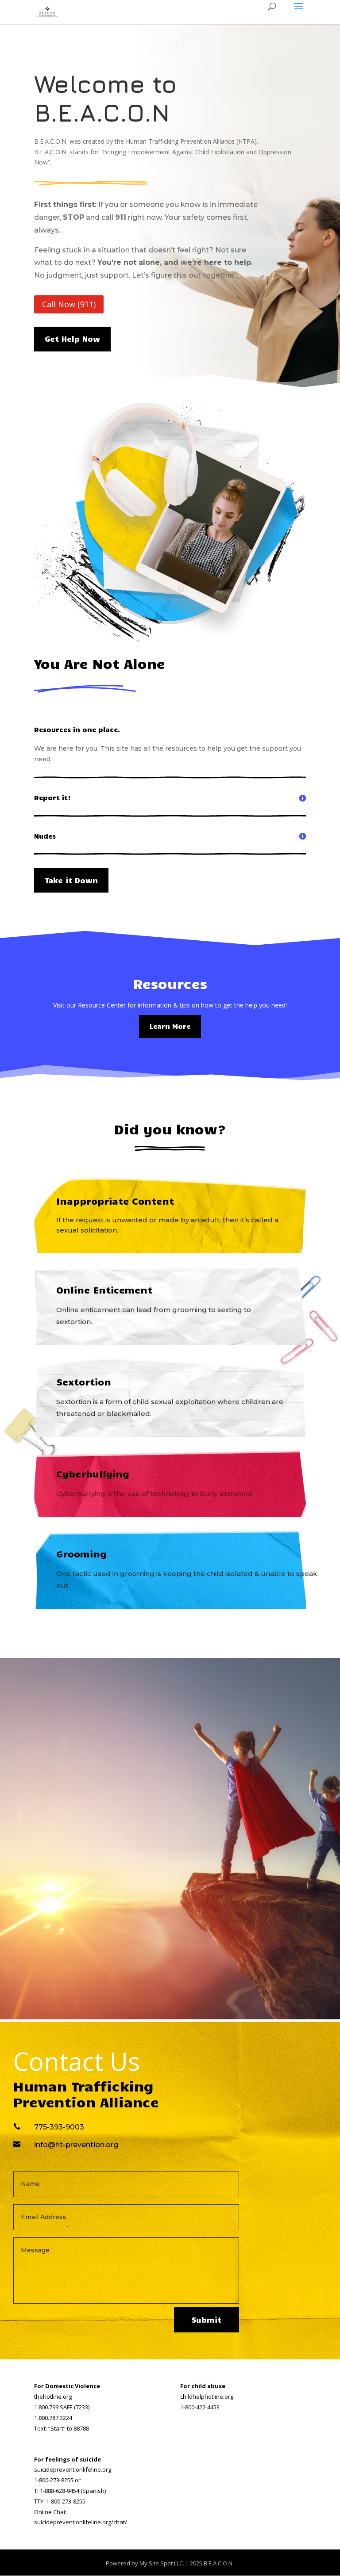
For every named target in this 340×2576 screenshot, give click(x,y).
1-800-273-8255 (54, 2480)
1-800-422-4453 (200, 2407)
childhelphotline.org (207, 2397)
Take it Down (71, 880)
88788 (81, 2428)
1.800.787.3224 (53, 2418)
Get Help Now (72, 339)
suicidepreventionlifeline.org (73, 2469)
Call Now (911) (69, 304)
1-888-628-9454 (60, 2491)
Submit (207, 2320)
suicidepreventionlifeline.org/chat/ (81, 2522)
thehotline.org (53, 2397)
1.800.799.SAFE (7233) (62, 2407)
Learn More (170, 1026)
